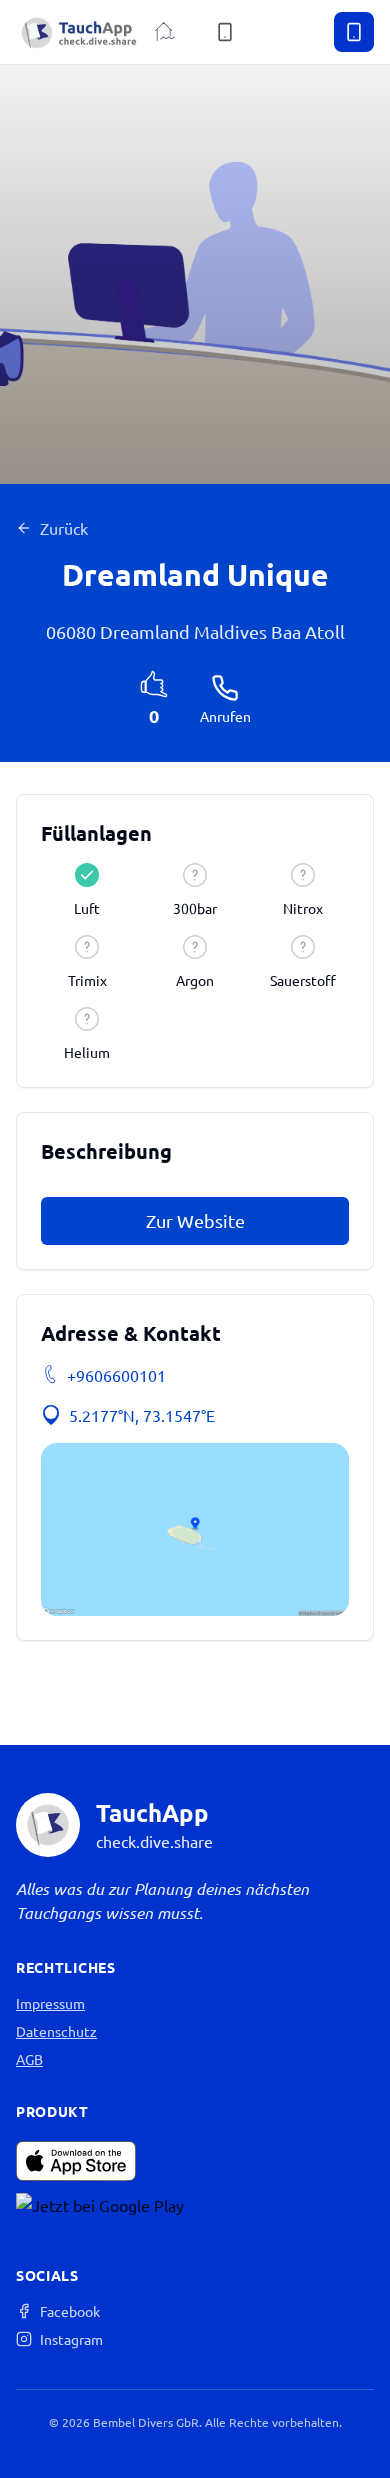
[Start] (165, 32)
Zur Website (195, 1220)
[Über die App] (225, 32)
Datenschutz (56, 2031)
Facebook (70, 2311)
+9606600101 (116, 1375)
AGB (29, 2059)
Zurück (64, 528)
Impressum (50, 2003)
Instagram (71, 2339)
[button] (195, 1529)
